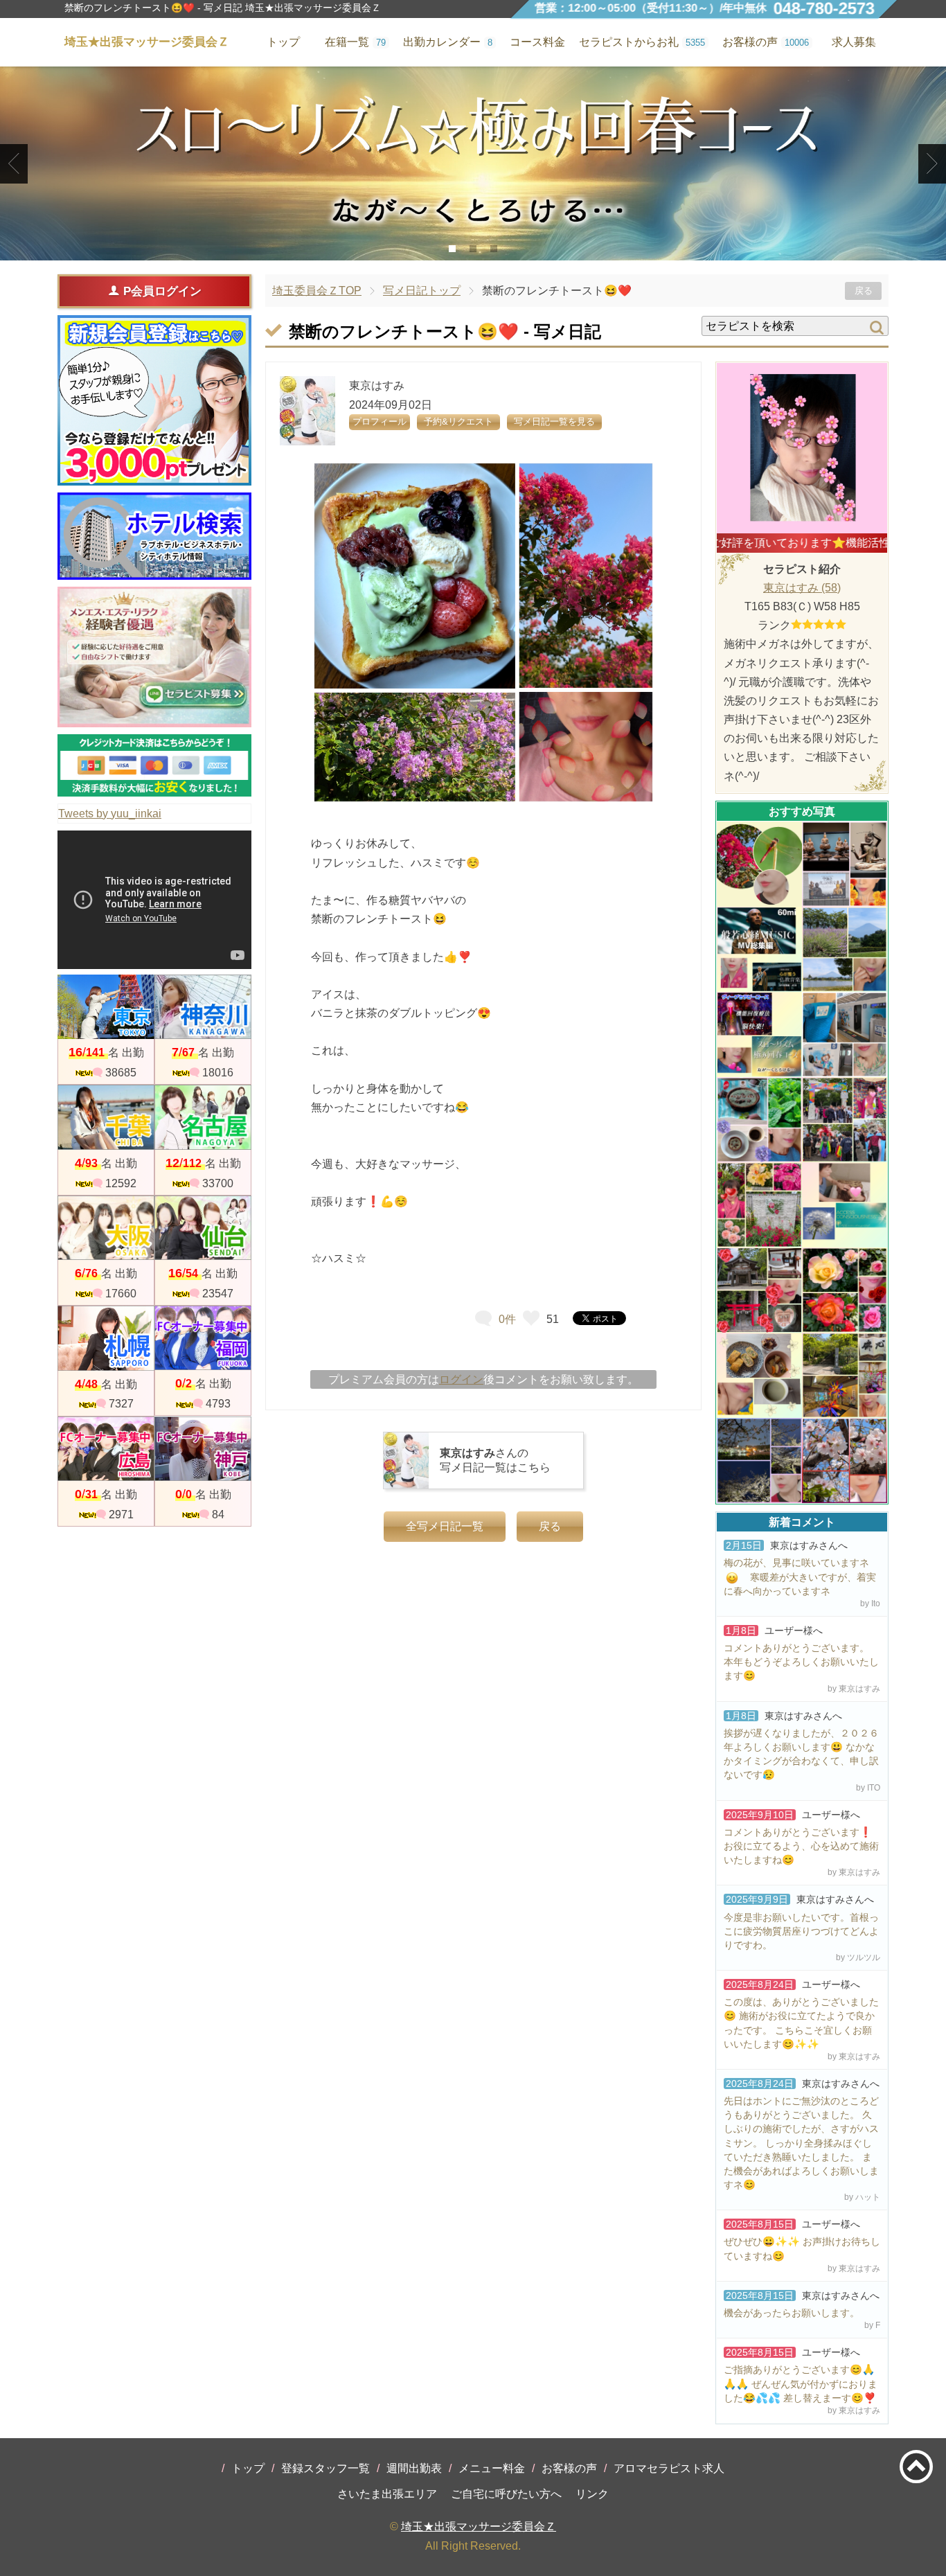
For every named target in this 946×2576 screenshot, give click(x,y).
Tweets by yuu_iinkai (110, 814)
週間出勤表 (414, 2468)
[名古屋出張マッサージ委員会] (203, 1117)
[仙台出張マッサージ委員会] (203, 1228)
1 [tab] (453, 249)
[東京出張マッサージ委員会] (106, 1007)
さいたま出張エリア (387, 2494)
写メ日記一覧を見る (554, 421)
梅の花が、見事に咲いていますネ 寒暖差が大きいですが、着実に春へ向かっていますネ (800, 1576)
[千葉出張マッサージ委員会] (106, 1117)
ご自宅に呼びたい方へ (506, 2494)
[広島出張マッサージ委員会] (106, 1449)
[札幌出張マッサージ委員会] (106, 1338)
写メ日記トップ (422, 291)
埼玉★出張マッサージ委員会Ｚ (479, 2526)
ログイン (461, 1379)
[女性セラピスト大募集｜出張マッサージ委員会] (154, 657)
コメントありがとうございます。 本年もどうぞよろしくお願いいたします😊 (801, 1662)
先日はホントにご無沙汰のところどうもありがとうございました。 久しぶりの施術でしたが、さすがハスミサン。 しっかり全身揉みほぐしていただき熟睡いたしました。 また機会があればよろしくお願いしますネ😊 (801, 2143)
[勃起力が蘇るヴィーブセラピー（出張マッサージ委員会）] (473, 163)
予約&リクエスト (458, 421)
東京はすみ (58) (802, 588)
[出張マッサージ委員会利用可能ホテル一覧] (154, 536)
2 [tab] (473, 249)
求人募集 (854, 42)
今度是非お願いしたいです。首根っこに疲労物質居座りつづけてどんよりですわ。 (801, 1931)
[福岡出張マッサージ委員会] (203, 1338)
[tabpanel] (473, 163)
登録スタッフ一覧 (325, 2468)
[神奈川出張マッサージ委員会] (203, 1007)
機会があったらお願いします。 (792, 2313)
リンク (592, 2494)
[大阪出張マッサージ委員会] (106, 1228)
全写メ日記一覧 (445, 1526)
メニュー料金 (492, 2468)
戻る (864, 291)
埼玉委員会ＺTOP (317, 291)
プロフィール (380, 421)
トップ (248, 2468)
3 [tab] (494, 249)
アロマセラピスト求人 (669, 2468)
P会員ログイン (162, 291)
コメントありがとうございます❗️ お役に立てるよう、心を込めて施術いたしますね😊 (801, 1846)
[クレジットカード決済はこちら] (154, 765)
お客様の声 (569, 2468)
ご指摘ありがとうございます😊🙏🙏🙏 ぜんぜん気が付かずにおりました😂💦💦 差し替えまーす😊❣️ (801, 2383)
